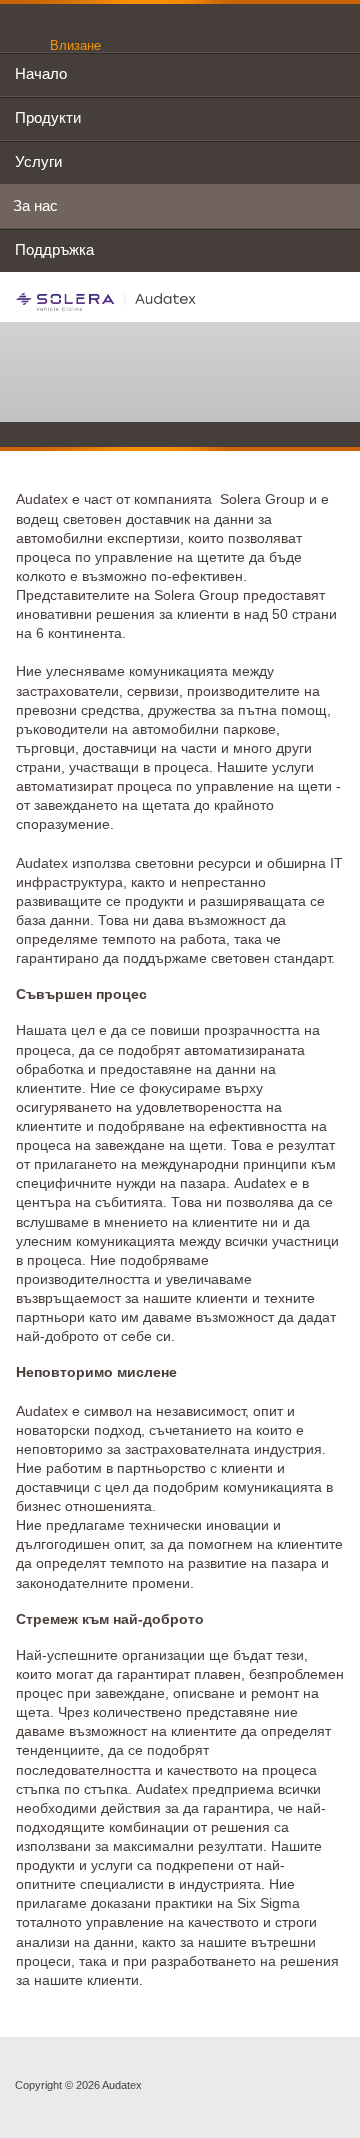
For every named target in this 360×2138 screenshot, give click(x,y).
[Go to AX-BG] (106, 301)
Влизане (75, 45)
